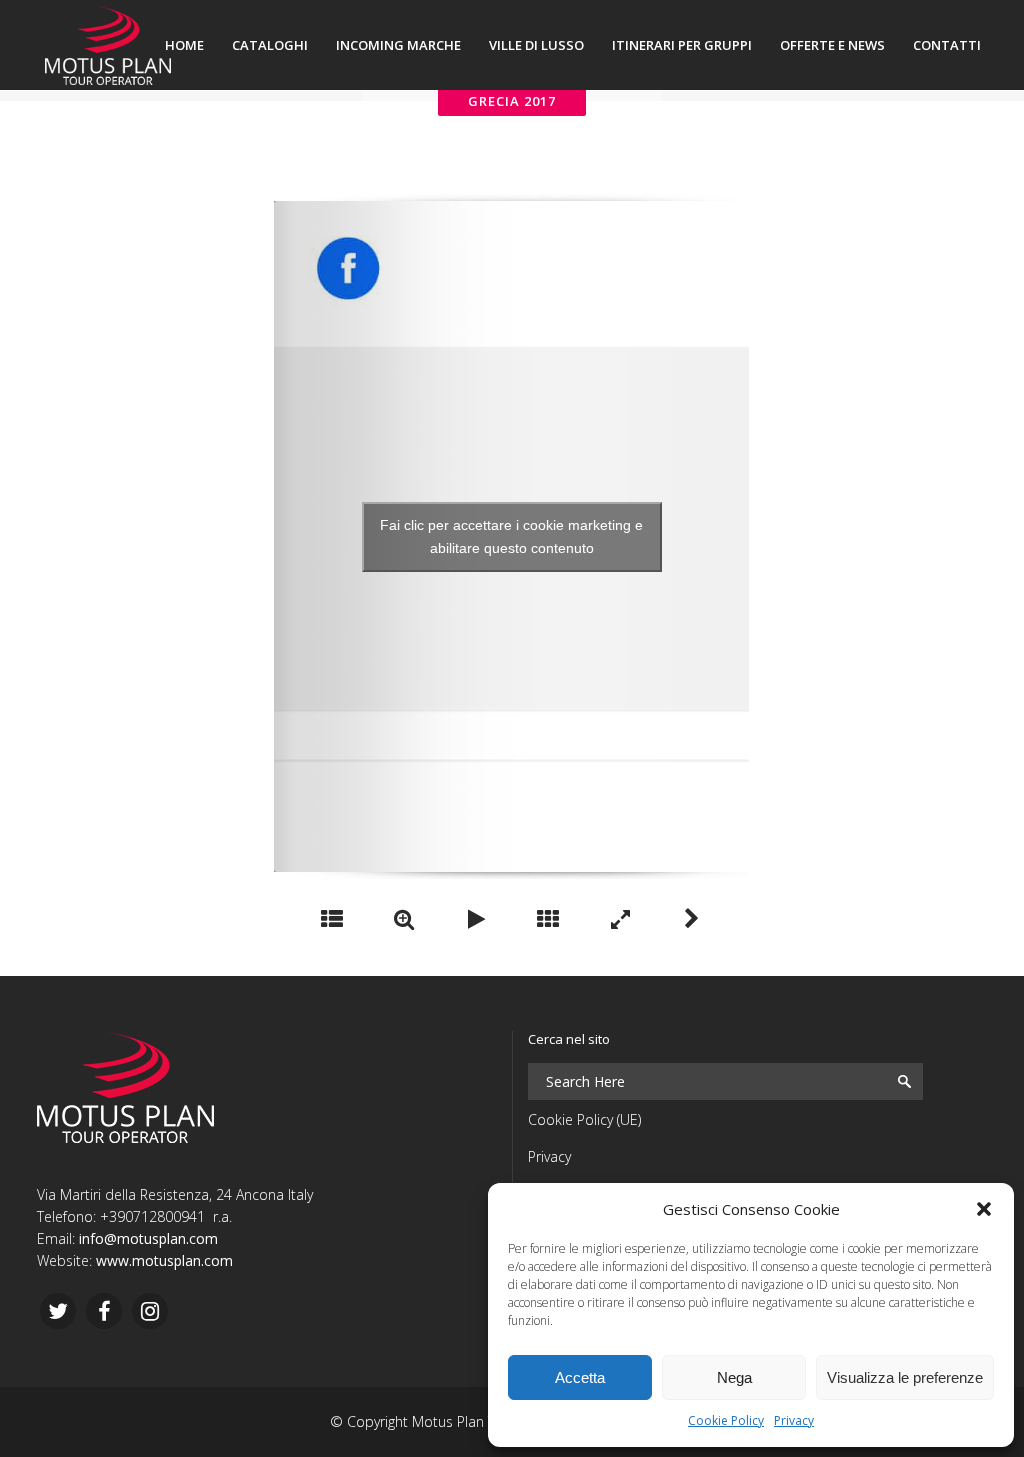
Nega (734, 1377)
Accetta (580, 1377)
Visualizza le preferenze (905, 1377)
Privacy (794, 1420)
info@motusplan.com (148, 1238)
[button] (984, 1209)
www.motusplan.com (164, 1260)
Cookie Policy (726, 1420)
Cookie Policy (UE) (584, 1119)
